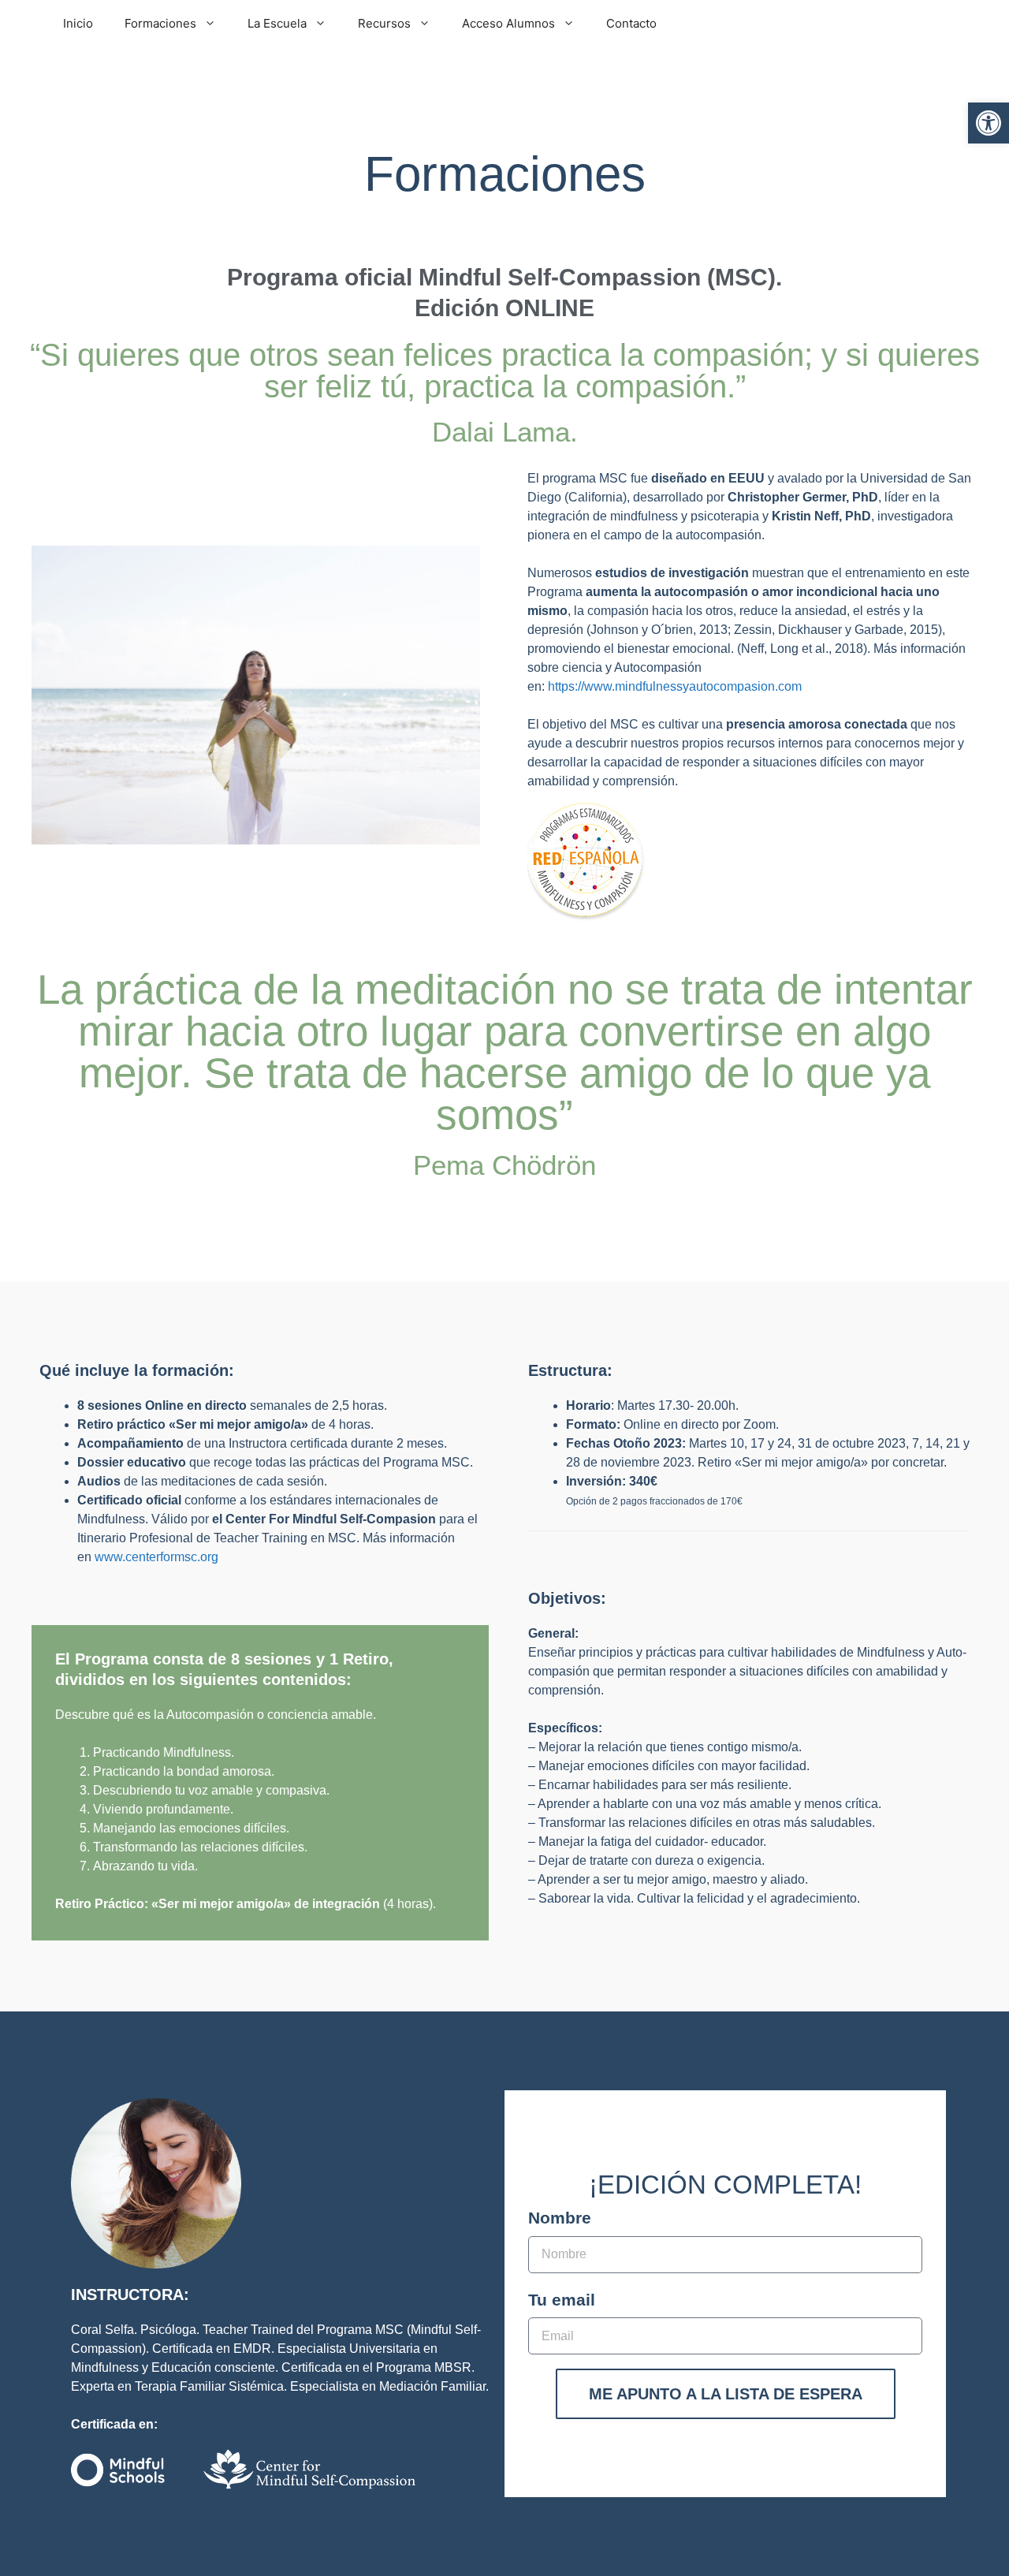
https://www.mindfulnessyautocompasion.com (675, 686)
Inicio (78, 23)
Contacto (631, 23)
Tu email (562, 2300)
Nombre (560, 2218)
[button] (989, 123)
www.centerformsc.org (156, 1557)
